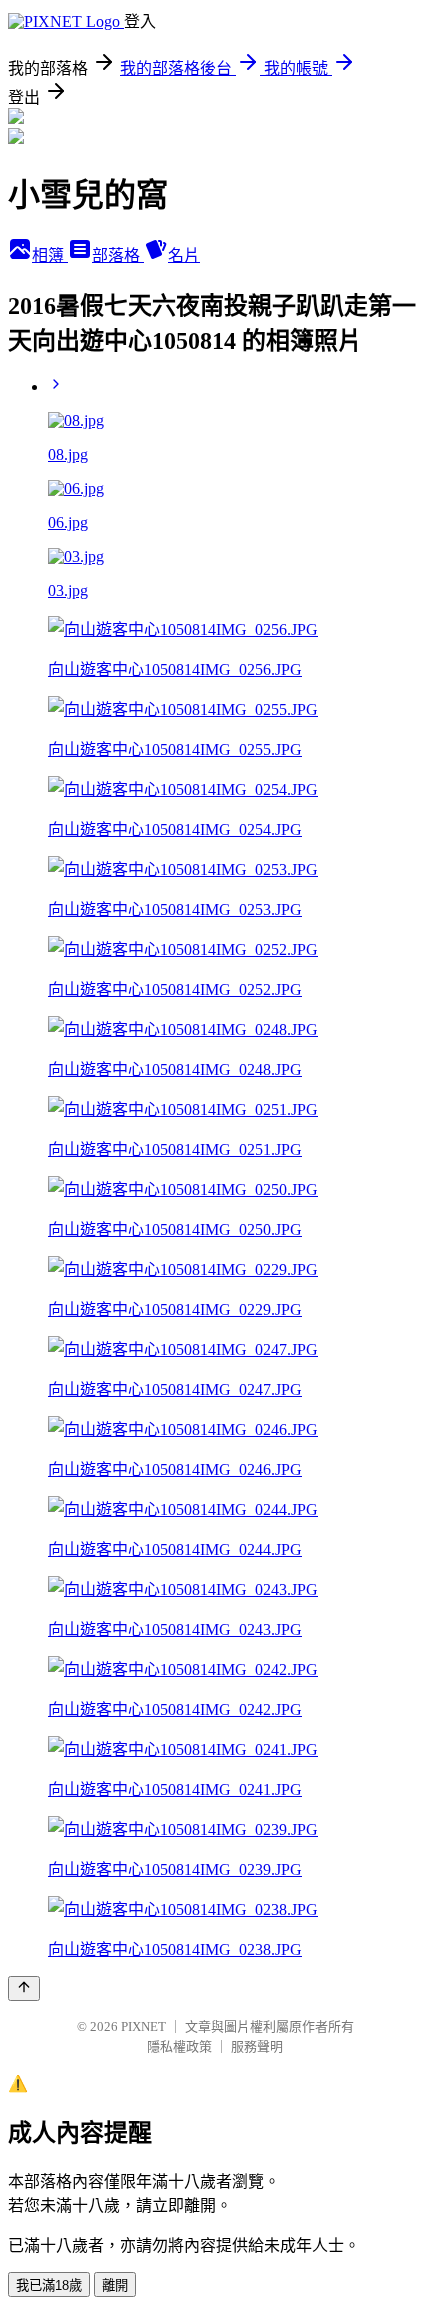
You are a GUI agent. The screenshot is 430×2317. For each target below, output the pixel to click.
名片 (184, 255)
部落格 (118, 255)
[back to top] (24, 1988)
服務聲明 (257, 2046)
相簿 (50, 255)
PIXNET (143, 2026)
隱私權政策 (179, 2046)
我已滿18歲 (49, 2285)
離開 (115, 2285)
